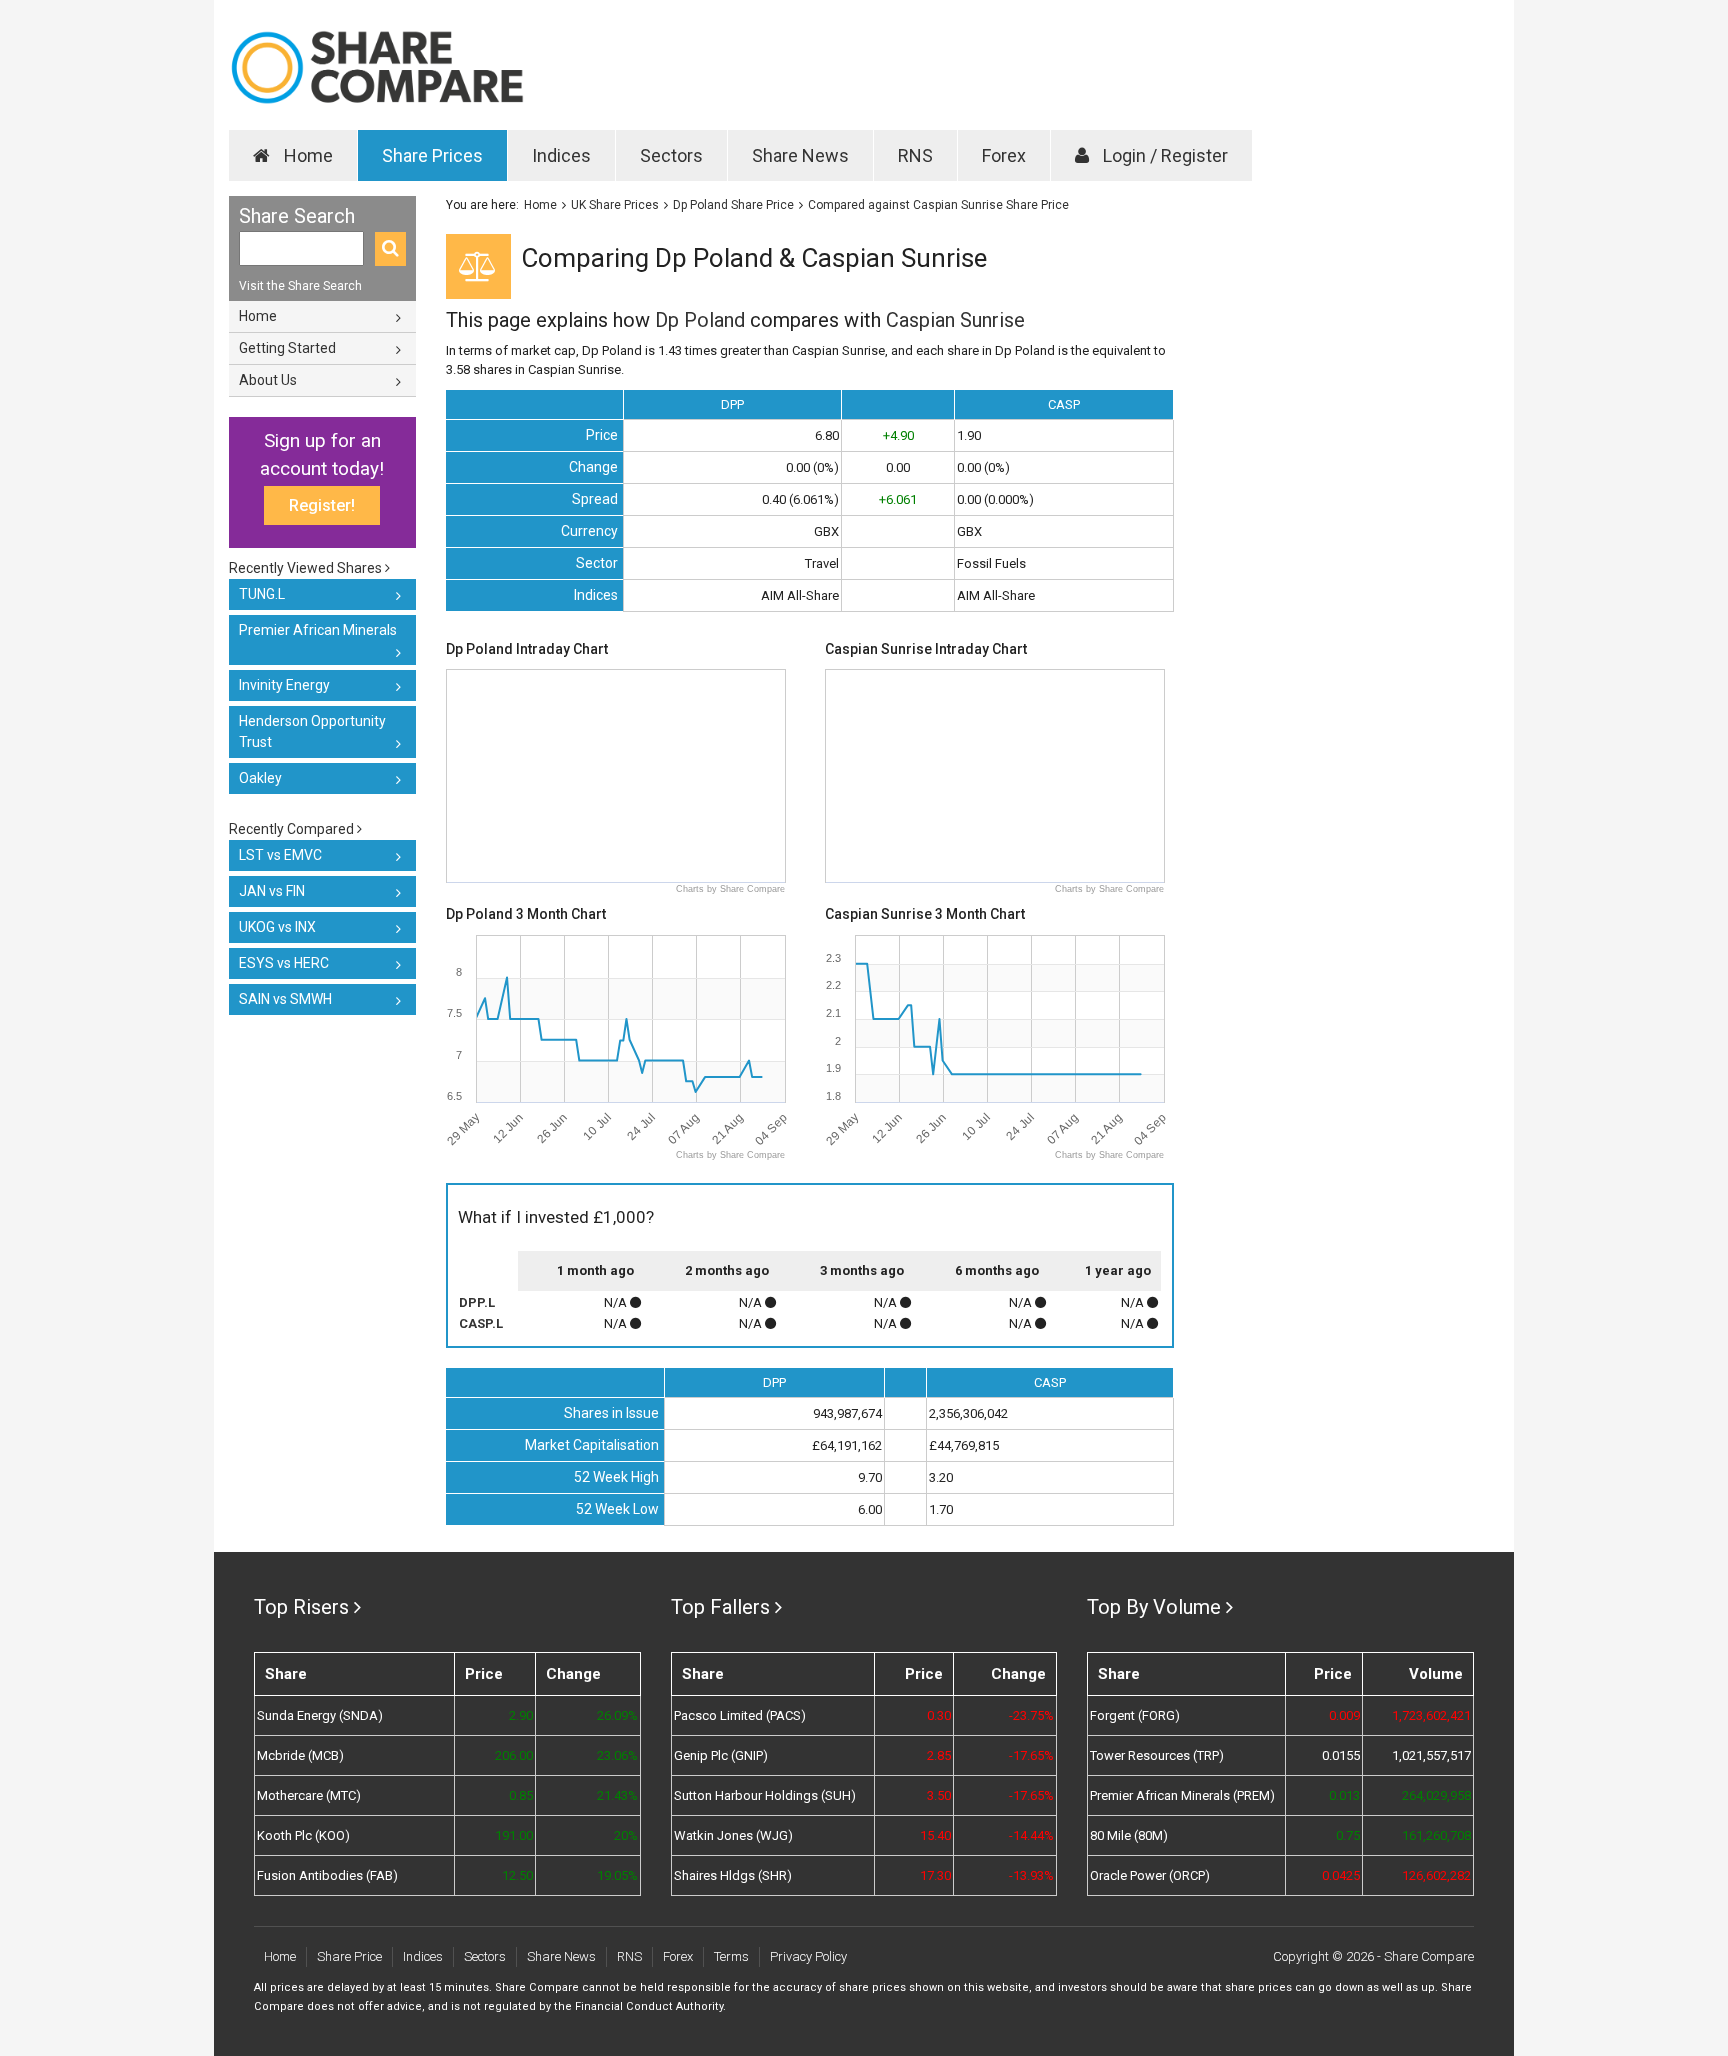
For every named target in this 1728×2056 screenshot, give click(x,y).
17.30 (935, 1875)
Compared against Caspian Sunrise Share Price (938, 205)
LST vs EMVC (280, 855)
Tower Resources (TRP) (1157, 1755)
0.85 (521, 1795)
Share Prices (432, 155)
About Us (268, 380)
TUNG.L (262, 594)
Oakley (260, 778)
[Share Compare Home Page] (376, 67)
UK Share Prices (615, 205)
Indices (561, 155)
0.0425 (1341, 1875)
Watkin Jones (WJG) (733, 1835)
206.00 (514, 1755)
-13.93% (1031, 1875)
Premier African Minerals (318, 630)
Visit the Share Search (300, 286)
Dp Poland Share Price (733, 205)
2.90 (521, 1715)
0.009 (1344, 1715)
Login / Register (1163, 155)
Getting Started (287, 348)
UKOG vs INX (277, 927)
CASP (1064, 404)
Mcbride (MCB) (300, 1755)
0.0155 (1341, 1755)
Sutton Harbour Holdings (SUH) (765, 1795)
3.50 (939, 1795)
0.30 (939, 1715)
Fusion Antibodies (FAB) (327, 1875)
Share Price (349, 1956)
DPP (732, 404)
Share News (800, 155)
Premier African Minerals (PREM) (1182, 1795)
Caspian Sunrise (955, 320)
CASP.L (481, 1323)
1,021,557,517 (1431, 1755)
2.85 (939, 1755)
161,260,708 (1436, 1835)
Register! (322, 505)
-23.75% (1031, 1715)
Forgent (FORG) (1135, 1715)
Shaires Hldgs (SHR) (733, 1875)
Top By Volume (1154, 1607)
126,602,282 (1436, 1875)
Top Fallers (720, 1607)
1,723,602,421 (1431, 1715)
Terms (731, 1956)
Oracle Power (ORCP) (1150, 1875)
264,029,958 (1436, 1795)
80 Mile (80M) (1129, 1835)
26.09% (617, 1715)
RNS (915, 155)
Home (306, 155)
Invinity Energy (284, 685)
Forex (1004, 155)
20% (625, 1835)
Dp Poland (700, 320)
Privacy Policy (808, 1956)
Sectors (671, 155)
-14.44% (1031, 1835)
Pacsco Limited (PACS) (740, 1715)
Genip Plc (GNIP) (721, 1755)
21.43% (617, 1795)
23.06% (617, 1755)
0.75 (1348, 1835)
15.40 (935, 1835)
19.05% (617, 1875)
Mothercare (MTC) (309, 1795)
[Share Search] (390, 249)
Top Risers (301, 1607)
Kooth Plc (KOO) (303, 1835)
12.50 (517, 1875)
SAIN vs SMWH (285, 999)
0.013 (1344, 1795)
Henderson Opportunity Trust (312, 731)
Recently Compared (293, 829)
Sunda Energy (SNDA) (320, 1715)
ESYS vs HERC (284, 963)
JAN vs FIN (272, 891)
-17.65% (1031, 1755)
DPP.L (477, 1302)
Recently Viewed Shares (307, 568)
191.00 (514, 1835)
